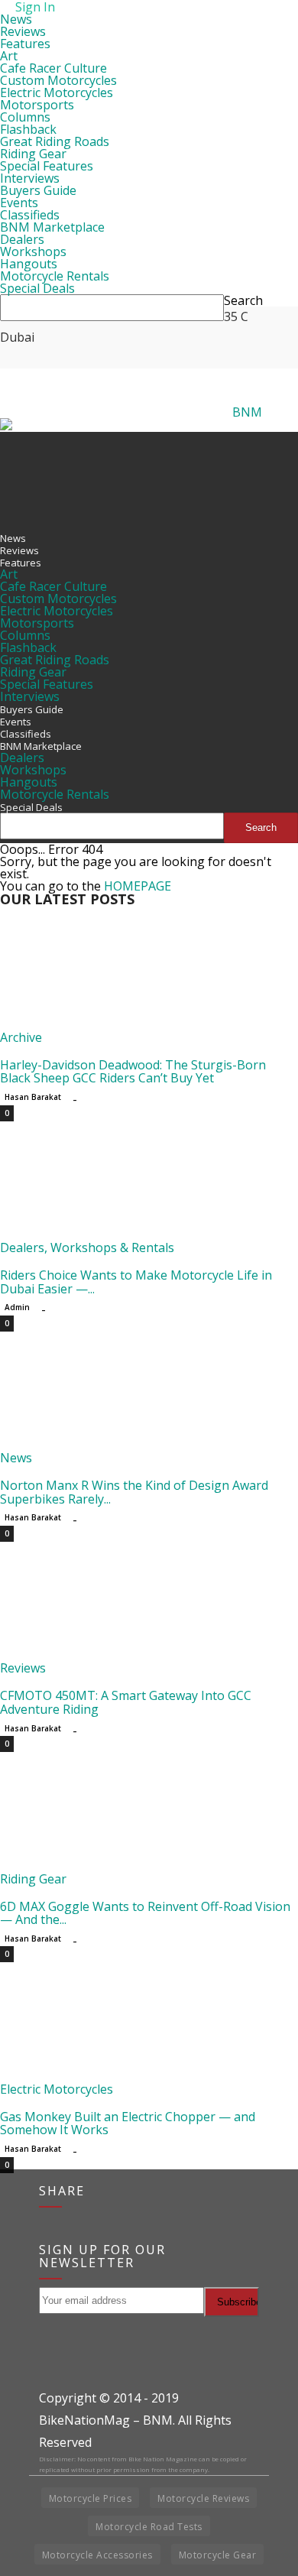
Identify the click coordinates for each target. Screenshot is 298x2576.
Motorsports (37, 105)
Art (9, 56)
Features (25, 44)
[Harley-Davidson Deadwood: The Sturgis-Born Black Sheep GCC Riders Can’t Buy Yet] (124, 1025)
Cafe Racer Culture (53, 68)
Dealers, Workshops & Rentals (87, 1247)
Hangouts (29, 264)
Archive (21, 1037)
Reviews (23, 31)
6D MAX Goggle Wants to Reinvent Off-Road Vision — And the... (145, 1913)
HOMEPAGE (138, 886)
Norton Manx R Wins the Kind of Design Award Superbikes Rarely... (134, 1492)
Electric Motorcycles (57, 92)
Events (19, 203)
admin (17, 1307)
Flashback (28, 129)
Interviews (30, 178)
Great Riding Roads (55, 141)
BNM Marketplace (52, 227)
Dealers (22, 239)
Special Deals (37, 288)
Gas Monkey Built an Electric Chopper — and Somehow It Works (128, 2123)
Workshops (33, 251)
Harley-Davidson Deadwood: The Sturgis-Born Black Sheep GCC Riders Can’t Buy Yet (133, 1072)
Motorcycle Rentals (55, 276)
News (16, 19)
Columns (25, 117)
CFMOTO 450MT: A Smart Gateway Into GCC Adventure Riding (126, 1702)
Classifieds (30, 215)
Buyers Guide (38, 190)
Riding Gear (33, 154)
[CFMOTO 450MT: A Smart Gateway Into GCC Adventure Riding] (124, 1656)
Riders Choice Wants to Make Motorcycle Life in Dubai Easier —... (136, 1282)
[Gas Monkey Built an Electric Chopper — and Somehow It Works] (124, 2077)
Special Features (47, 166)
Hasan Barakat (33, 1097)
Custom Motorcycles (58, 80)
